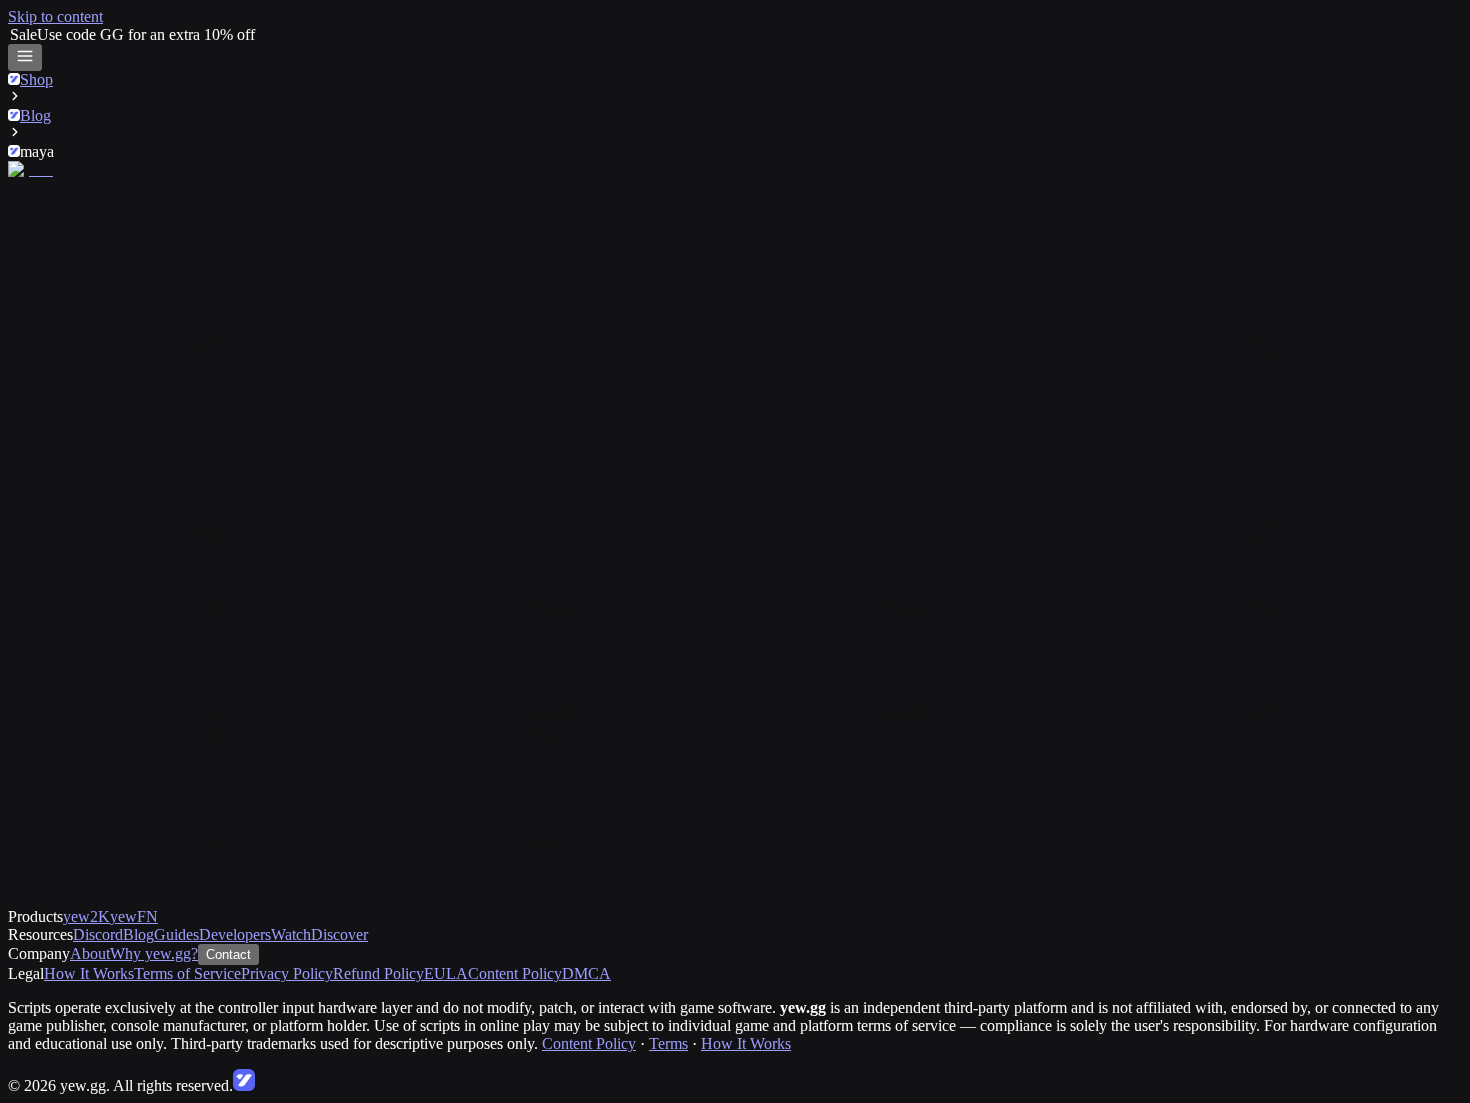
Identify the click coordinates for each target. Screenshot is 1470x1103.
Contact (228, 954)
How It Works (89, 973)
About (90, 953)
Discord (98, 934)
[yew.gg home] (39, 169)
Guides (176, 934)
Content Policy (515, 973)
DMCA (586, 973)
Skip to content (55, 16)
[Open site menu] (25, 57)
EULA (446, 973)
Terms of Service (187, 973)
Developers (235, 934)
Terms (668, 1043)
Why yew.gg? (154, 953)
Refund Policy (378, 973)
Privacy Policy (287, 973)
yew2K (86, 916)
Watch (291, 934)
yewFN (134, 916)
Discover (339, 934)
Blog (138, 934)
